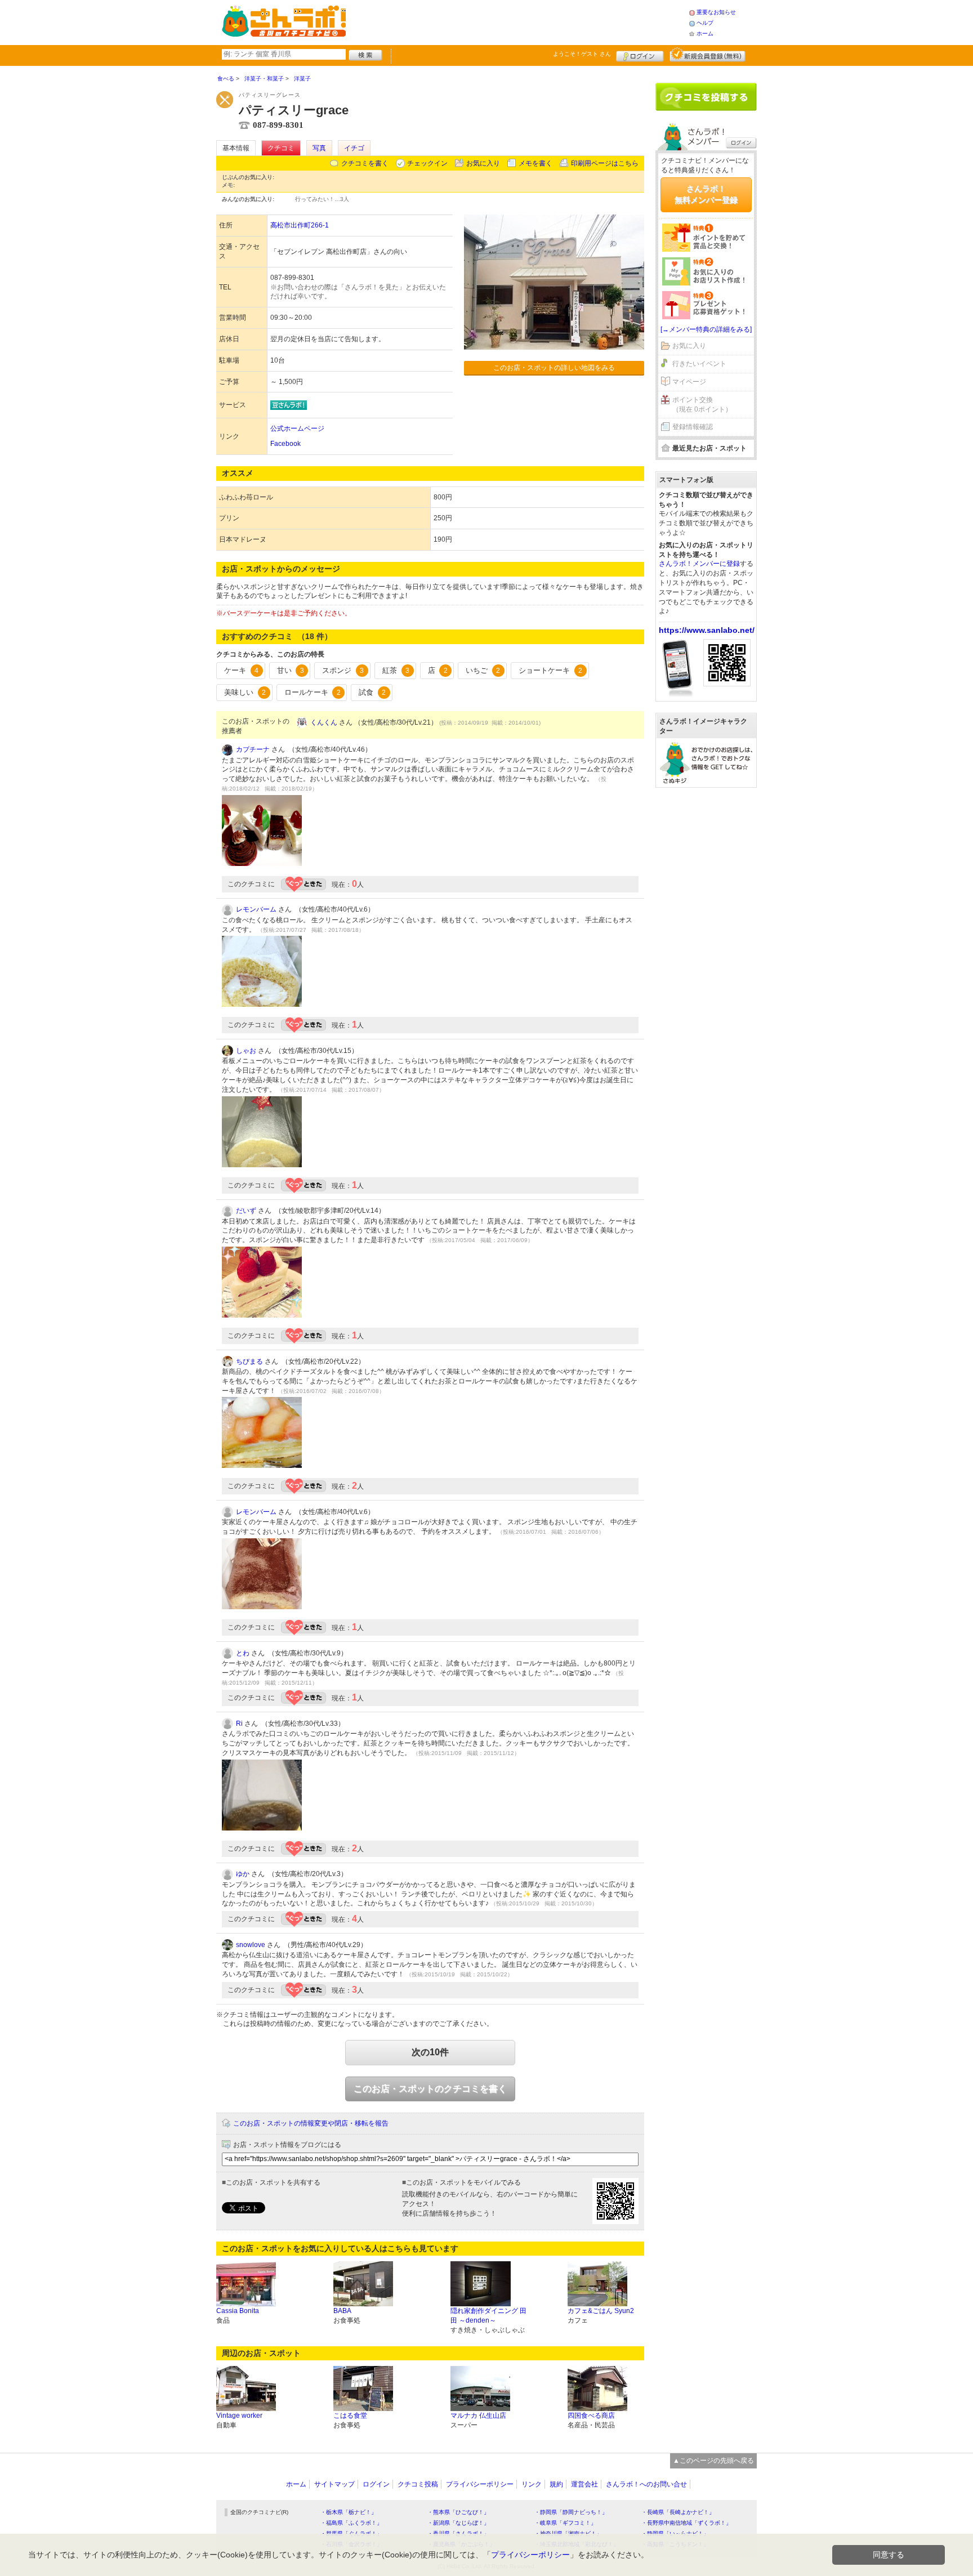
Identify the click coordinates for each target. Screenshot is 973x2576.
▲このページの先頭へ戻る (713, 2461)
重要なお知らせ (716, 12)
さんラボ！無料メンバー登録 (706, 194)
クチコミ (281, 148)
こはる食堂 (350, 2416)
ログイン (640, 55)
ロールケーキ (313, 692)
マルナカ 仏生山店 (478, 2416)
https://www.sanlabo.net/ (707, 630)
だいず (246, 1211)
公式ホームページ (297, 428)
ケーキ (241, 670)
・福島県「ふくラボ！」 (351, 2523)
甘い (291, 670)
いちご (483, 670)
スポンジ (343, 670)
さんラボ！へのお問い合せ (646, 2484)
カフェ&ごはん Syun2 (601, 2311)
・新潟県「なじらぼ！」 (458, 2523)
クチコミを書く (365, 163)
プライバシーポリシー (480, 2484)
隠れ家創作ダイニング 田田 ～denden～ (488, 2316)
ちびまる (249, 1361)
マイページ (689, 382)
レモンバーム (256, 909)
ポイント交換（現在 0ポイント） (702, 405)
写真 (319, 148)
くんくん (324, 722)
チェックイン (427, 163)
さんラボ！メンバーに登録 (699, 564)
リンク (532, 2484)
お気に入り (483, 163)
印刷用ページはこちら (605, 163)
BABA (342, 2311)
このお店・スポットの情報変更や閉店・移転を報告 (311, 2123)
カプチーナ (253, 749)
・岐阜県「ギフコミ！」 (565, 2523)
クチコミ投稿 (418, 2484)
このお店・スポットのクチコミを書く (430, 2089)
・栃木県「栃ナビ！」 (349, 2512)
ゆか (243, 1874)
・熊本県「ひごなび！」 (458, 2512)
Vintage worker (239, 2416)
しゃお (246, 1051)
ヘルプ (705, 23)
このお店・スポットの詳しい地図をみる (554, 368)
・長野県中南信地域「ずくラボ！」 (686, 2523)
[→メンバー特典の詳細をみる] (706, 329)
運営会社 (584, 2484)
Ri (239, 1724)
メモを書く (535, 163)
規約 (556, 2484)
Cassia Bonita (238, 2311)
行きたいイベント (699, 364)
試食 (372, 692)
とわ (243, 1653)
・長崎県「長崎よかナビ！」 (678, 2512)
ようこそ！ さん (582, 54)
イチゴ (354, 148)
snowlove (251, 1945)
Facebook (285, 444)
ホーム (705, 34)
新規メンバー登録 (708, 55)
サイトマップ (334, 2484)
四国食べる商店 (591, 2416)
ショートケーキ (550, 670)
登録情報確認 (693, 427)
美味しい (245, 692)
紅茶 (396, 670)
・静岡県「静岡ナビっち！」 (571, 2512)
